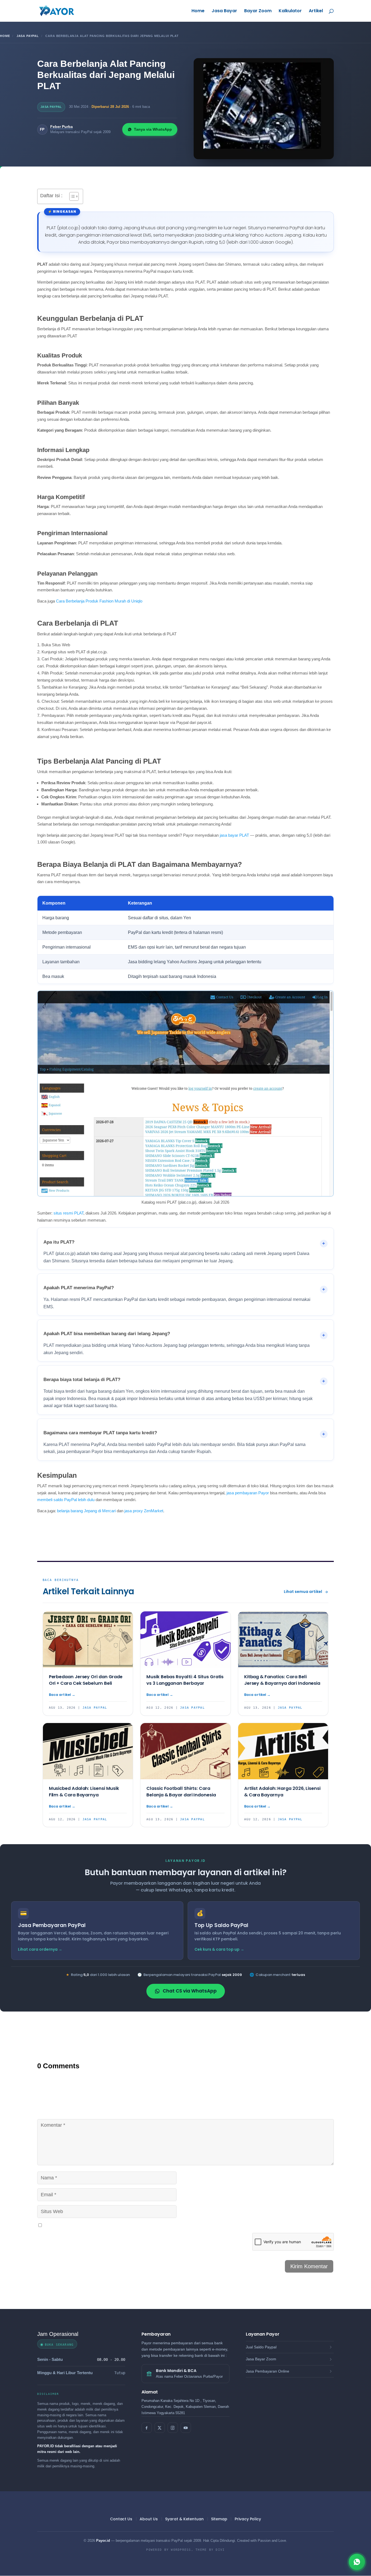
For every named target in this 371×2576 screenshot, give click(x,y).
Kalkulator (290, 11)
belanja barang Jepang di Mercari (86, 1511)
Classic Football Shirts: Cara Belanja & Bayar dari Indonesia (181, 1792)
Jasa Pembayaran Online (268, 2371)
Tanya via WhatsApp (153, 129)
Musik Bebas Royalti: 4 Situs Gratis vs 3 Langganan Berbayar (185, 1680)
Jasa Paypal (28, 36)
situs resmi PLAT (68, 1213)
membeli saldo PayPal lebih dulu (66, 1500)
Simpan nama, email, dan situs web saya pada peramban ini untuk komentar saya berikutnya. (127, 2225)
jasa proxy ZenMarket (144, 1511)
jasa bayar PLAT (234, 835)
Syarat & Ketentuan (184, 2519)
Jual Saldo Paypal (261, 2347)
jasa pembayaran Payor (248, 1493)
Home (198, 11)
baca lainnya (62, 1695)
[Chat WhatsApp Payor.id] (357, 2562)
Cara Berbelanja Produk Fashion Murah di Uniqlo (99, 601)
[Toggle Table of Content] (71, 196)
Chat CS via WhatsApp (190, 1991)
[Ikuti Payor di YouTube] (186, 2428)
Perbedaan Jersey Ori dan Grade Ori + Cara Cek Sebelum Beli (86, 1680)
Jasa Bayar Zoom (261, 2359)
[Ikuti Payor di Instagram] (173, 2428)
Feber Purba (62, 127)
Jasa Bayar (224, 11)
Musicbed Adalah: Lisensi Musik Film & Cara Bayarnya (84, 1792)
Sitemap (219, 2519)
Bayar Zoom (258, 11)
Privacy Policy (248, 2519)
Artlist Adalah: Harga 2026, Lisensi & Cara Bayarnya (282, 1792)
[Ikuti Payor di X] (160, 2428)
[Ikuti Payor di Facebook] (147, 2428)
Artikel (316, 11)
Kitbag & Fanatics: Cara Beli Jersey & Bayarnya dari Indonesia (282, 1680)
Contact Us (121, 2519)
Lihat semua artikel (303, 1592)
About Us (149, 2519)
